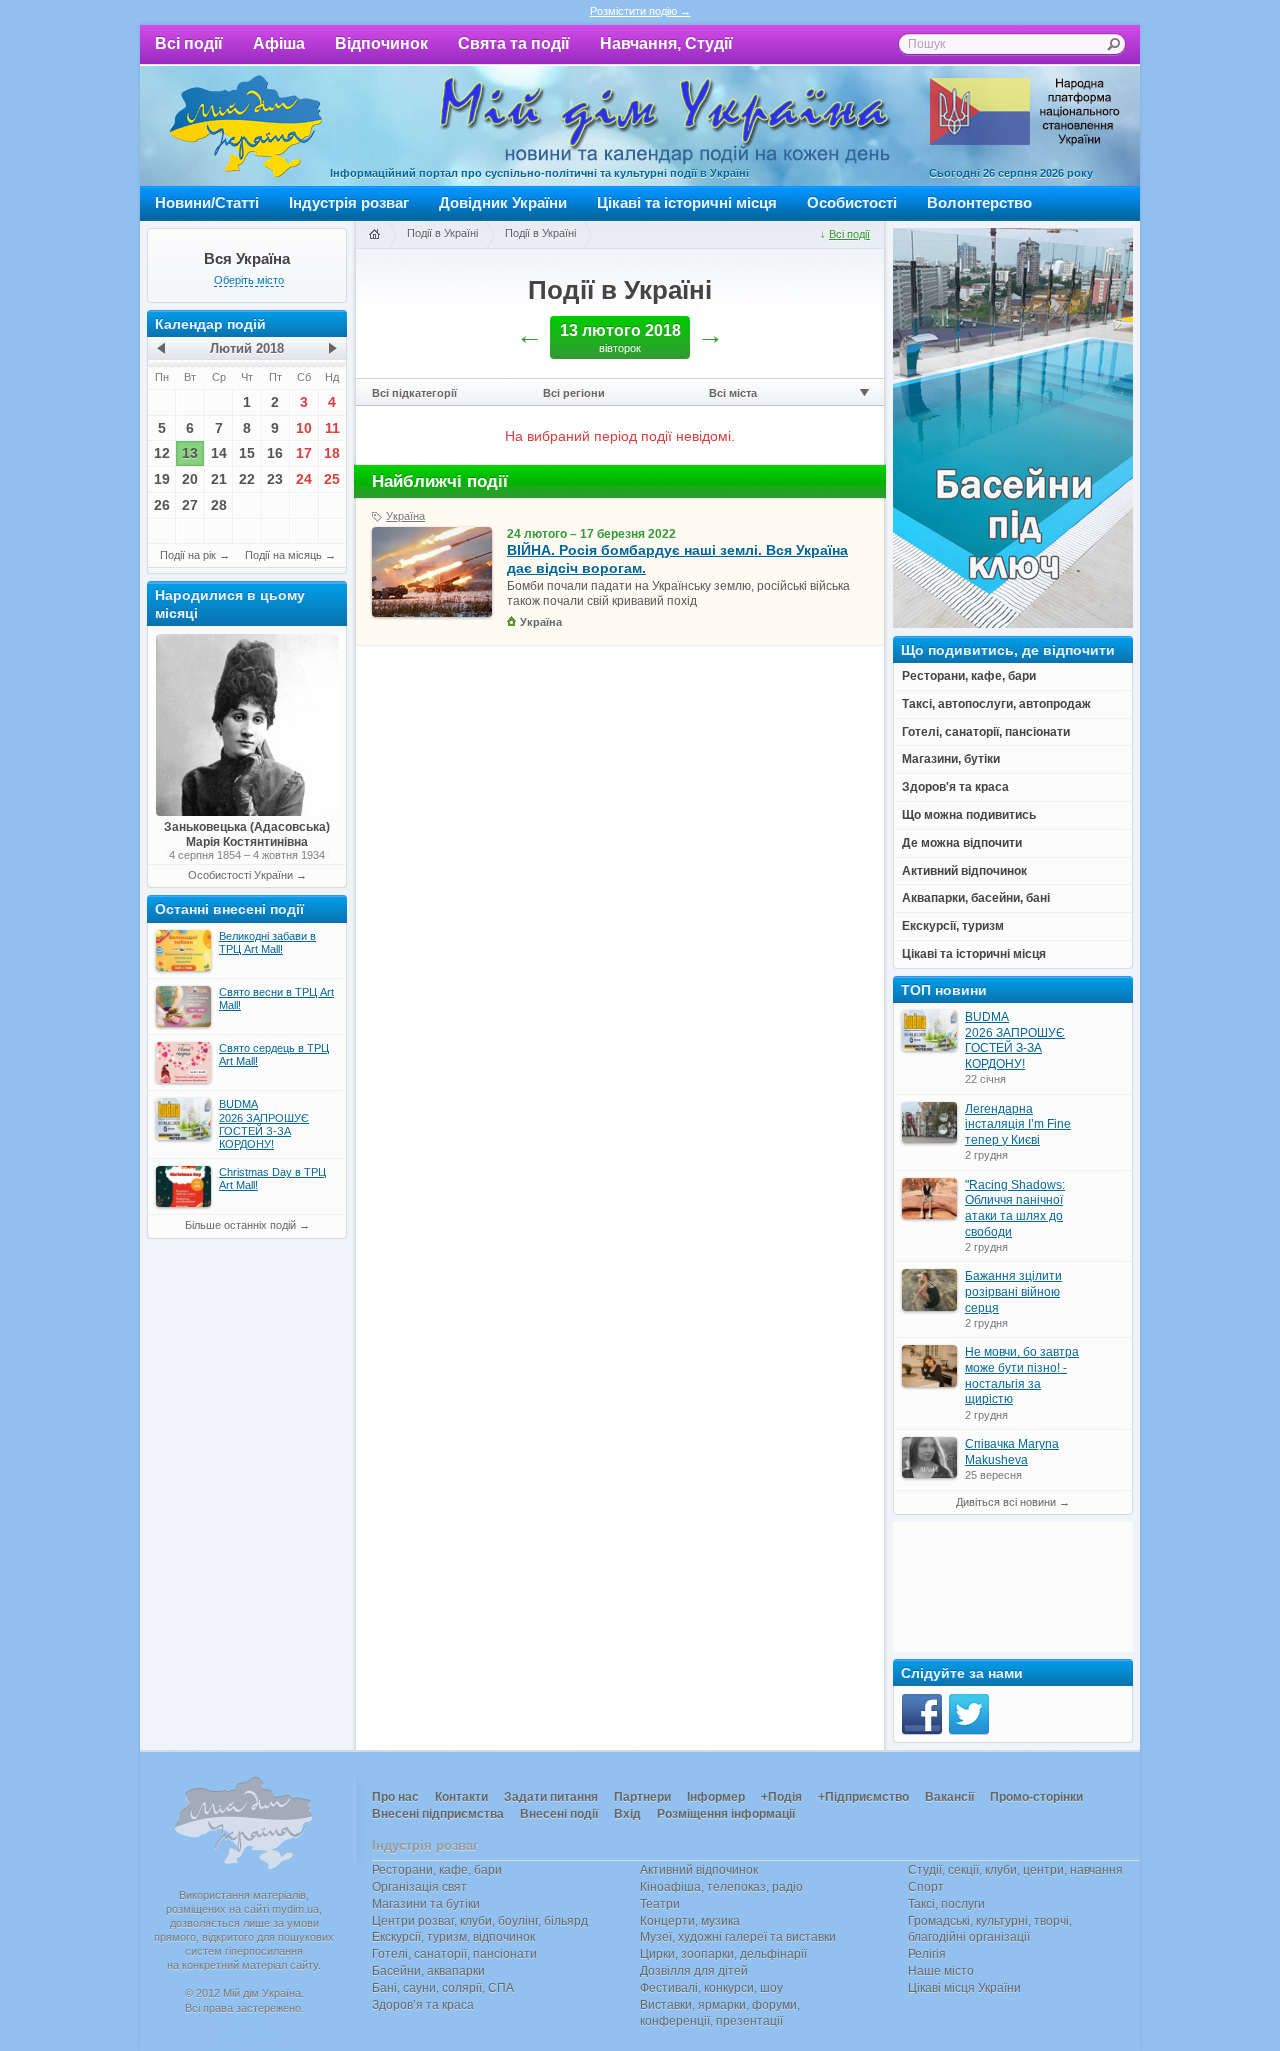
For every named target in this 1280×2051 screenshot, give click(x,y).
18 (332, 453)
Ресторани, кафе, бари (437, 1870)
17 (304, 453)
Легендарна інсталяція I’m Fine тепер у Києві (1018, 1124)
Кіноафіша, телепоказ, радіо (721, 1887)
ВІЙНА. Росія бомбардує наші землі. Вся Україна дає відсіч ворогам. (677, 559)
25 (332, 479)
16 (275, 453)
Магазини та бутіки (426, 1904)
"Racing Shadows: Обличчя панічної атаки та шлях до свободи (1015, 1208)
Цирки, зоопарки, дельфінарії (723, 1954)
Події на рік (188, 555)
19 (162, 479)
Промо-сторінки (1036, 1797)
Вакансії (949, 1797)
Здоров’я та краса (423, 2005)
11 (332, 428)
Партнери (642, 1797)
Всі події (189, 43)
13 (190, 453)
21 (219, 479)
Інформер (716, 1797)
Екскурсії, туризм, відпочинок (453, 1937)
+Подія (781, 1797)
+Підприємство (863, 1797)
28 (219, 505)
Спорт (926, 1887)
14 (219, 453)
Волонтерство (979, 202)
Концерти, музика (690, 1921)
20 (190, 479)
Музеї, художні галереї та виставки (738, 1937)
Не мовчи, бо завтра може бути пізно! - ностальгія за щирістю (1022, 1375)
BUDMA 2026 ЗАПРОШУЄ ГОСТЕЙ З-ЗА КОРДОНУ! (1015, 1040)
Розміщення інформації (726, 1814)
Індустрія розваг (349, 202)
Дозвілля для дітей (694, 1971)
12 (162, 453)
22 (247, 479)
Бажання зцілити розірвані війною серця (1013, 1291)
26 (162, 505)
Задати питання (551, 1797)
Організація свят (419, 1887)
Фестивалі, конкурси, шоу (711, 1988)
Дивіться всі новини (1006, 1502)
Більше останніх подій (240, 1225)
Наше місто (941, 1971)
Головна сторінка (374, 235)
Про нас (395, 1797)
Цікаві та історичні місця (687, 202)
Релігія (927, 1954)
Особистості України (240, 875)
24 (304, 479)
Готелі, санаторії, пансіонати (454, 1954)
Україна (405, 516)
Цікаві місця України (964, 1988)
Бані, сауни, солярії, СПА (443, 1988)
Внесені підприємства (438, 1814)
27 (190, 505)
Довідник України (503, 202)
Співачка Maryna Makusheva (1012, 1452)
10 (304, 428)
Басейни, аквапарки (428, 1971)
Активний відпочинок (699, 1870)
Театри (660, 1904)
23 (275, 479)
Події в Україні (442, 233)
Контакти (461, 1797)
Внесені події (559, 1814)
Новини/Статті (207, 202)
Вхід (627, 1814)
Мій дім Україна (246, 126)
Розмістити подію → (640, 11)
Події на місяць (283, 555)
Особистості (852, 202)
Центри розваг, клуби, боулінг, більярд (480, 1921)
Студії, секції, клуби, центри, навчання (1015, 1870)
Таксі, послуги (946, 1904)
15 (247, 453)
